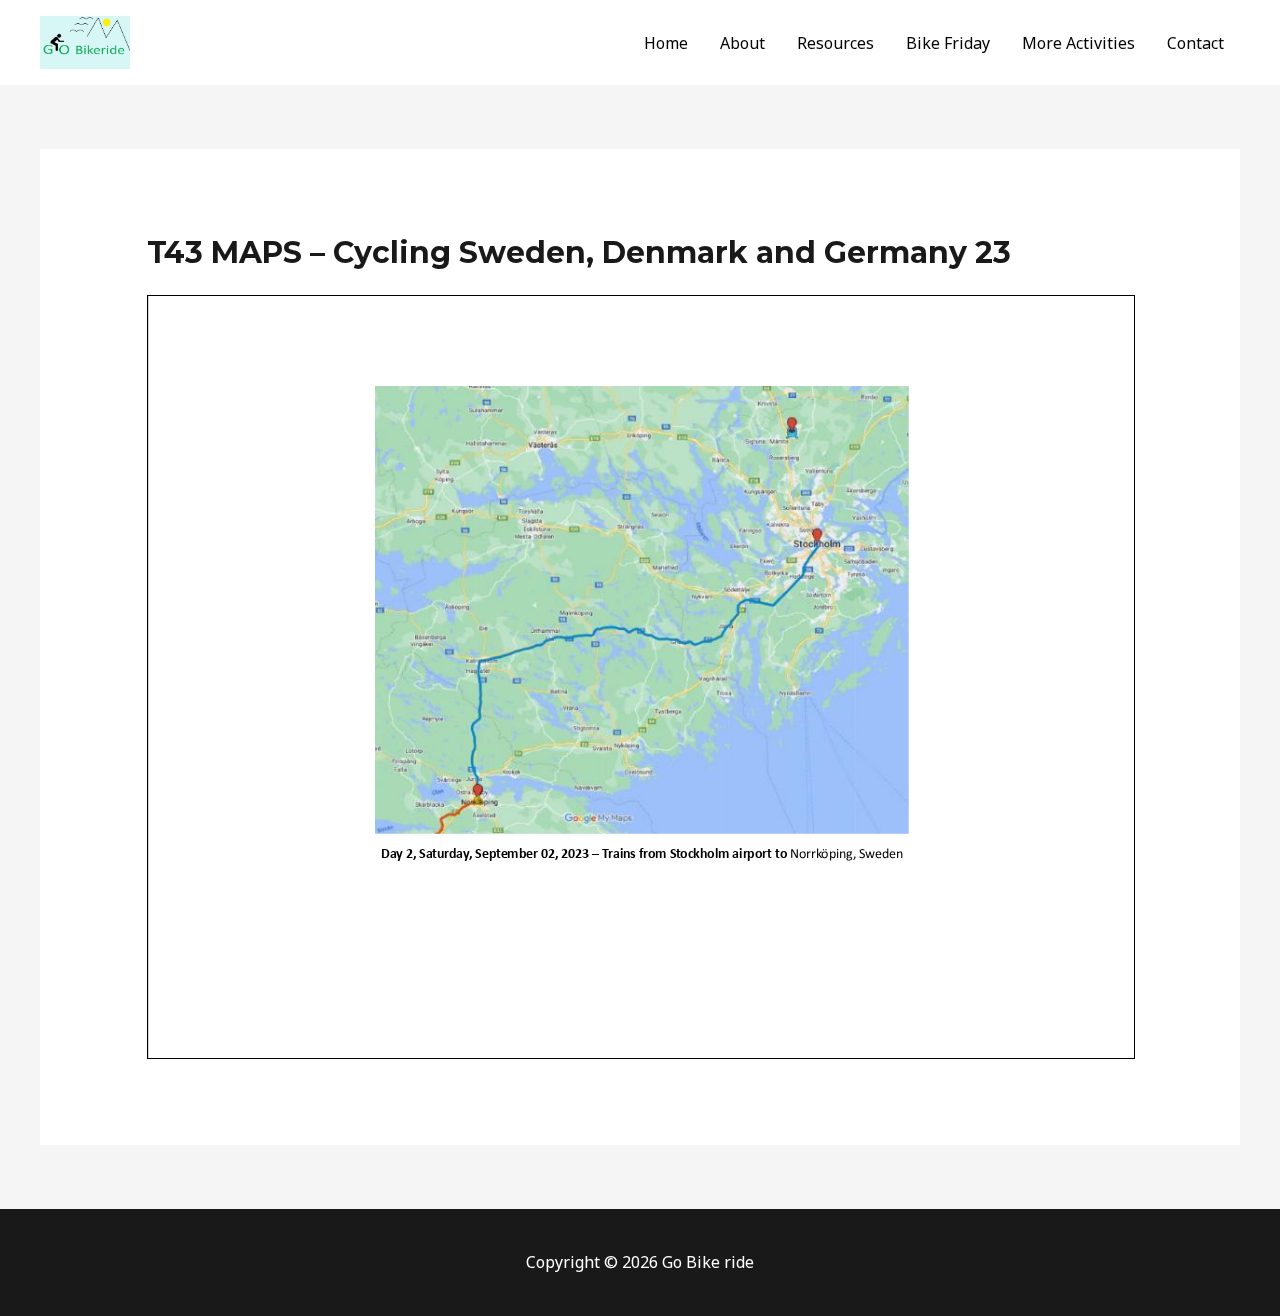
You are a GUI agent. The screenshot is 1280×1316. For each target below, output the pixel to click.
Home (666, 43)
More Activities (1078, 43)
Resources (835, 43)
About (742, 43)
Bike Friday (948, 43)
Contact (1195, 43)
